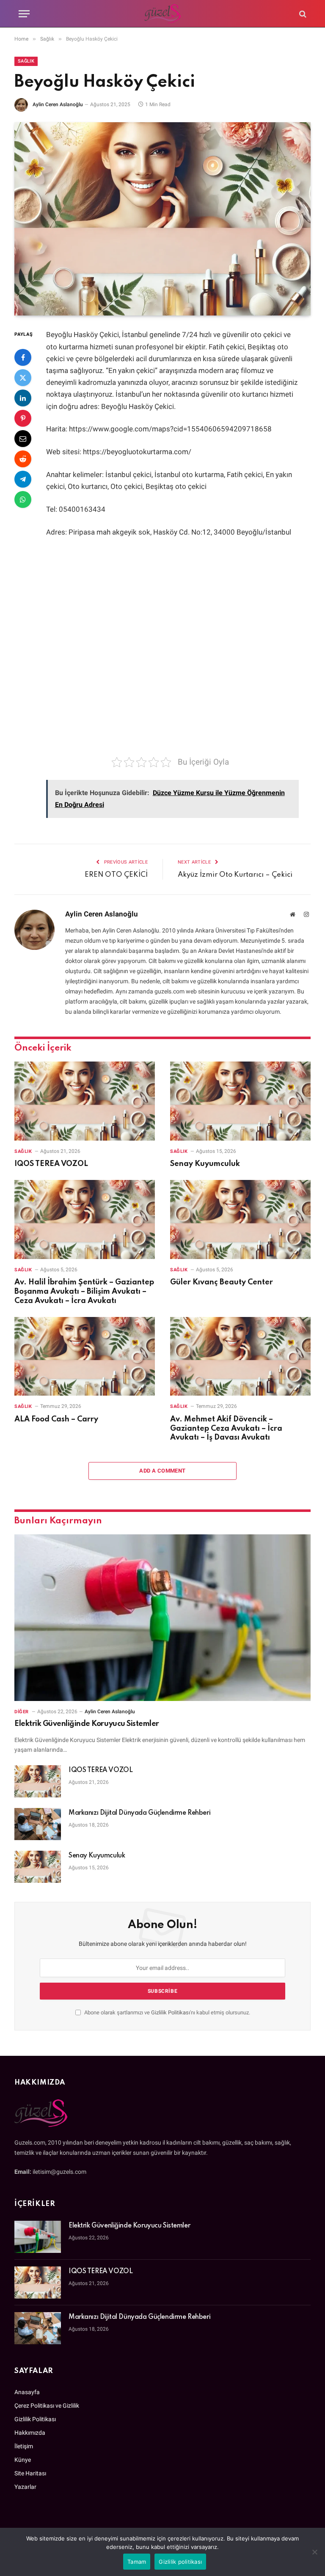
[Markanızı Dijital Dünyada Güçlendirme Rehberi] (38, 1824)
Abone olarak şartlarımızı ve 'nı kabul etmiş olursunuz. (167, 2012)
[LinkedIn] (23, 398)
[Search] (302, 14)
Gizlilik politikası (180, 2562)
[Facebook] (23, 357)
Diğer (22, 1712)
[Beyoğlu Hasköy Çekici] (162, 219)
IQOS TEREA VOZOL (51, 1164)
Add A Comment (162, 1471)
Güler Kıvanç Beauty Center (222, 1282)
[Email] (23, 439)
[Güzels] (163, 14)
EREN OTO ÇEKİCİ (116, 875)
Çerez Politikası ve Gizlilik (47, 2406)
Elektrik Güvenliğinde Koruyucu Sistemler (87, 1724)
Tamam (137, 2562)
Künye (23, 2460)
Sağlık (26, 61)
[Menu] (24, 14)
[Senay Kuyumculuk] (240, 1101)
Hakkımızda (30, 2433)
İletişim (24, 2446)
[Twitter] (23, 378)
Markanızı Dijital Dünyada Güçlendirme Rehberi (139, 1813)
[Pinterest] (23, 418)
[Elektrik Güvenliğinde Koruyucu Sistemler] (162, 1618)
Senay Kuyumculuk (205, 1164)
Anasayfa (27, 2392)
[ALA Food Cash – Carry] (85, 1357)
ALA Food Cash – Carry (56, 1419)
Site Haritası (30, 2473)
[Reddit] (23, 459)
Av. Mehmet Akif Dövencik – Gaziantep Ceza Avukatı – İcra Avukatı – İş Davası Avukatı (226, 1429)
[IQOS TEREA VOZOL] (85, 1101)
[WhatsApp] (23, 499)
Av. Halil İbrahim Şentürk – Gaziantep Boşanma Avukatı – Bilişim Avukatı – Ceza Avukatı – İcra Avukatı (84, 1292)
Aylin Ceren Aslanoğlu (58, 104)
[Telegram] (23, 479)
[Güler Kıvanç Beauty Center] (240, 1219)
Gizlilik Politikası (171, 2012)
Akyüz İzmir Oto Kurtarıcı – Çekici (235, 875)
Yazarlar (25, 2487)
